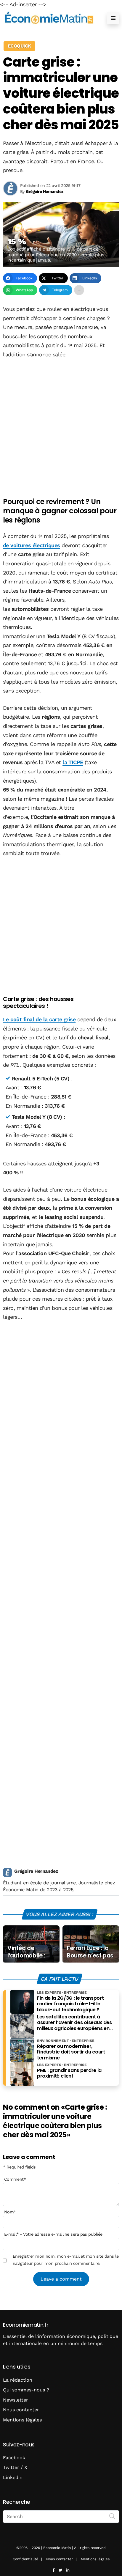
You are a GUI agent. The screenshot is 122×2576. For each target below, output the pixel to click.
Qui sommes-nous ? (26, 2390)
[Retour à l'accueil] (49, 18)
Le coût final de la (39, 1019)
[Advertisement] (61, 429)
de (32, 545)
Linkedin (13, 2477)
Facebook (14, 2458)
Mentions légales (22, 2420)
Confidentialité (25, 2559)
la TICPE (73, 762)
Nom (10, 2212)
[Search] (112, 2516)
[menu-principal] (113, 18)
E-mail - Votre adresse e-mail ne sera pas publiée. (54, 2234)
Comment (15, 2179)
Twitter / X (15, 2467)
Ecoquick (19, 46)
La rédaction (18, 2380)
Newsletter (16, 2400)
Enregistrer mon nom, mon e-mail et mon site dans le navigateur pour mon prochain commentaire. (66, 2260)
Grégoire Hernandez (36, 1871)
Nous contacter (21, 2410)
